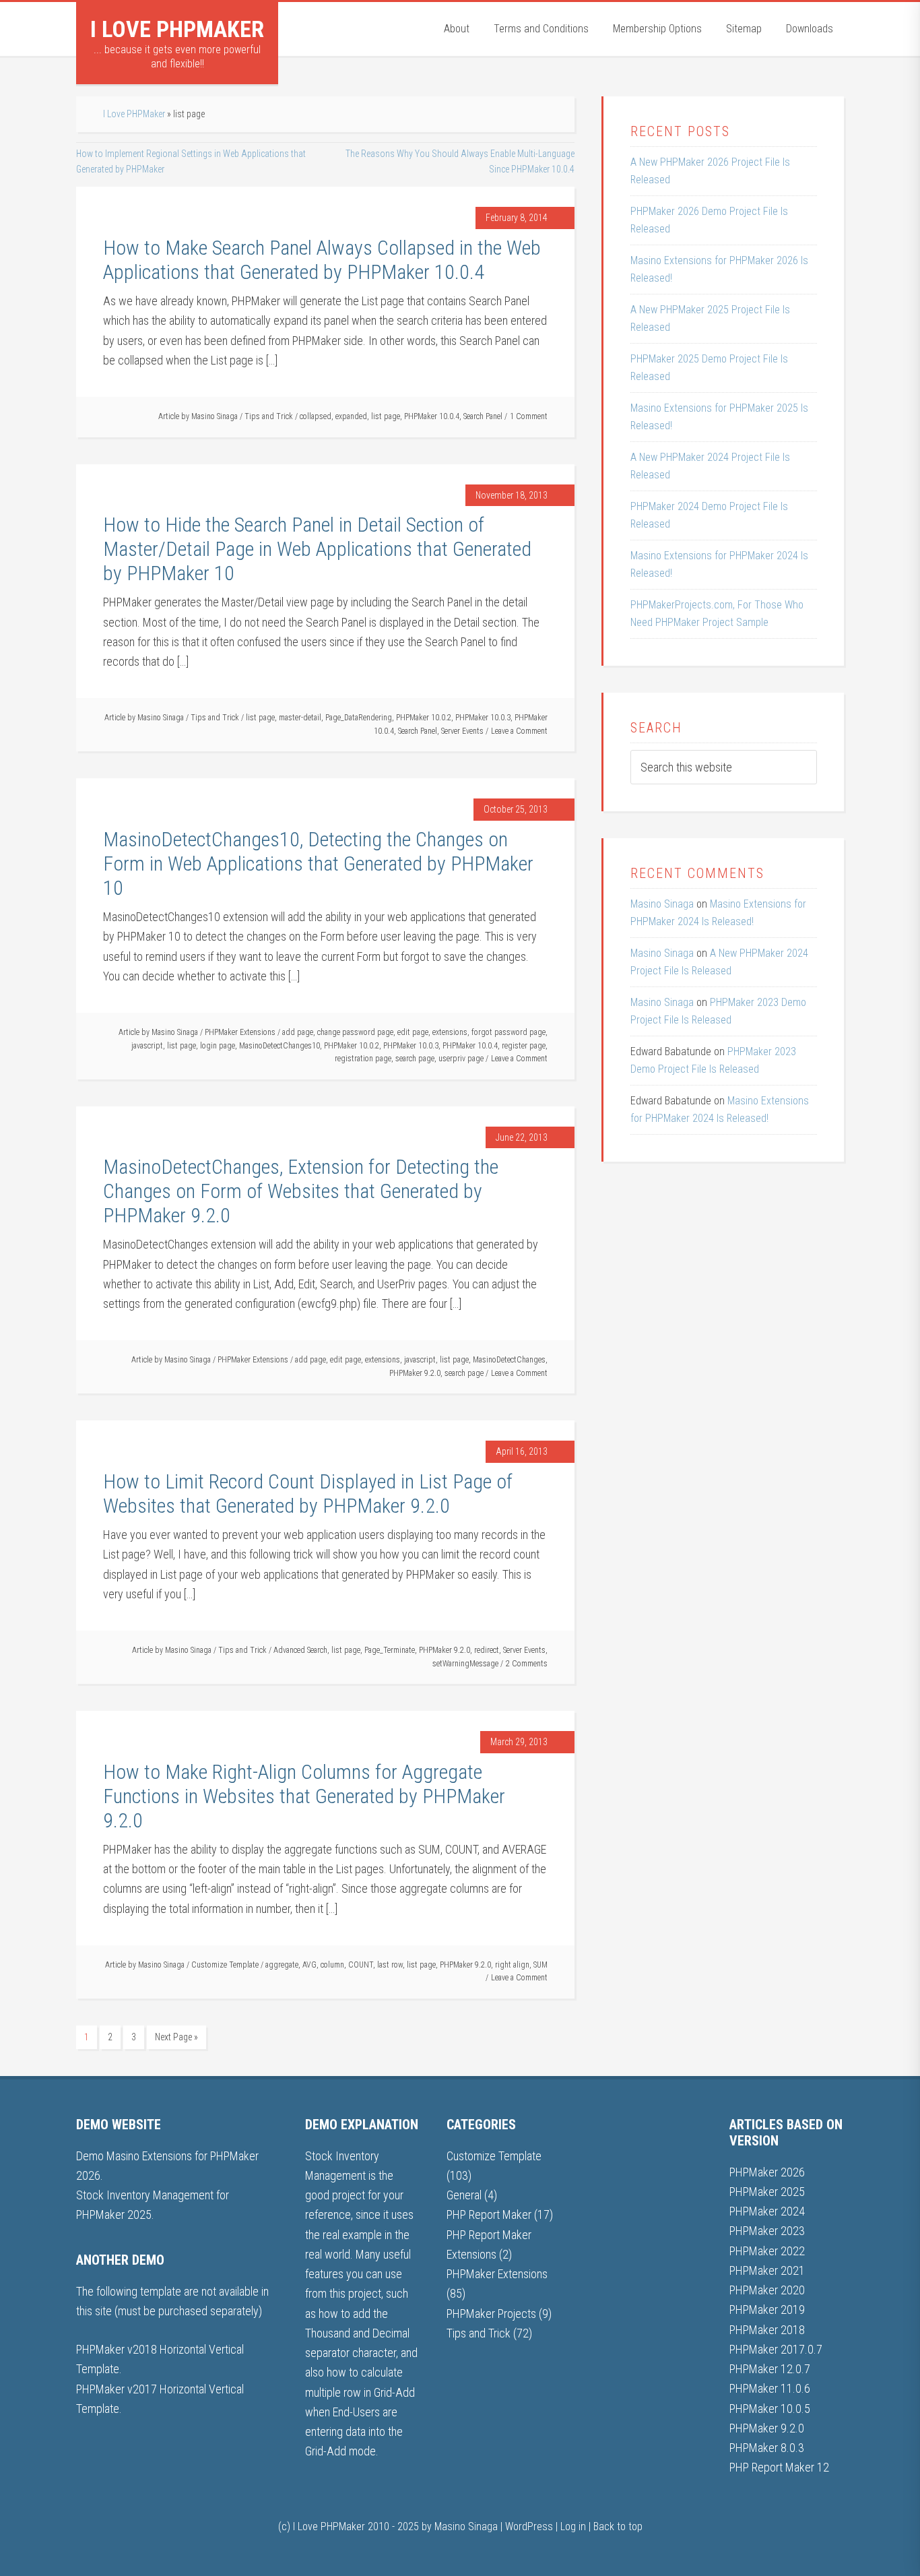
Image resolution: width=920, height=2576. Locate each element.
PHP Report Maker (489, 2214)
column (332, 1965)
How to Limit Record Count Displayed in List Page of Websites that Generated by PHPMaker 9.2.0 (308, 1494)
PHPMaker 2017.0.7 (776, 2349)
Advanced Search (300, 1650)
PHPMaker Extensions (240, 1032)
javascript (147, 1046)
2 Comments (527, 1664)
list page (386, 416)
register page (524, 1046)
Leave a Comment (519, 731)
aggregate (282, 1965)
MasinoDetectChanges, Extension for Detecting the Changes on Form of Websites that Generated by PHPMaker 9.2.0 (301, 1191)
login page (218, 1046)
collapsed (316, 416)
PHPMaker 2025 (767, 2192)
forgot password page (508, 1032)
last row (390, 1965)
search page (415, 1059)
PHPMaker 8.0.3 (767, 2448)
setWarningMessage (465, 1664)
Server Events (462, 731)
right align (512, 1965)
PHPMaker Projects (491, 2314)
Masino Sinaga (662, 904)
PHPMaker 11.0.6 (770, 2388)
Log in (573, 2526)
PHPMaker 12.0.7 (770, 2369)
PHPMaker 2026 (767, 2172)
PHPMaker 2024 (767, 2211)
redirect (487, 1650)
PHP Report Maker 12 (779, 2467)
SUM (540, 1965)
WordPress (529, 2526)
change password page (355, 1032)
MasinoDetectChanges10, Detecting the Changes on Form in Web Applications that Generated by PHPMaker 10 (318, 863)
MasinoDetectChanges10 (280, 1046)
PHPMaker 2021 (767, 2270)
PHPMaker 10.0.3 (483, 718)
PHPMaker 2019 (767, 2310)
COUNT (361, 1965)
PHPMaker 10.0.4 (432, 416)
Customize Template (225, 1965)
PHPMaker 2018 (767, 2330)
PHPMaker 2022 (767, 2251)
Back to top (618, 2526)
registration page (363, 1059)
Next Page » (176, 2037)
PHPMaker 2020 (767, 2290)
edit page (413, 1032)
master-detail (300, 718)
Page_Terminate (390, 1650)
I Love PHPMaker (177, 29)
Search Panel (483, 416)
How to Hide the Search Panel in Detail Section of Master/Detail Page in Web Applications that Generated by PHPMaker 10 (317, 549)
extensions (450, 1032)
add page (298, 1032)
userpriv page (461, 1059)
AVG (309, 1965)
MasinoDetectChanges (509, 1360)
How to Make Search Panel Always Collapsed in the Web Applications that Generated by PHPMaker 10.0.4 (322, 260)
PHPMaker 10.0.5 (770, 2409)
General (464, 2195)
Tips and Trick (269, 416)
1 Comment (529, 416)
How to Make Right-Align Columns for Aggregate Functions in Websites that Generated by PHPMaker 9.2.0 (304, 1796)
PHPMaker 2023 (767, 2231)
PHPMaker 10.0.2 (424, 718)
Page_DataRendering (359, 718)
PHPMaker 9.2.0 (415, 1373)
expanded (351, 416)
